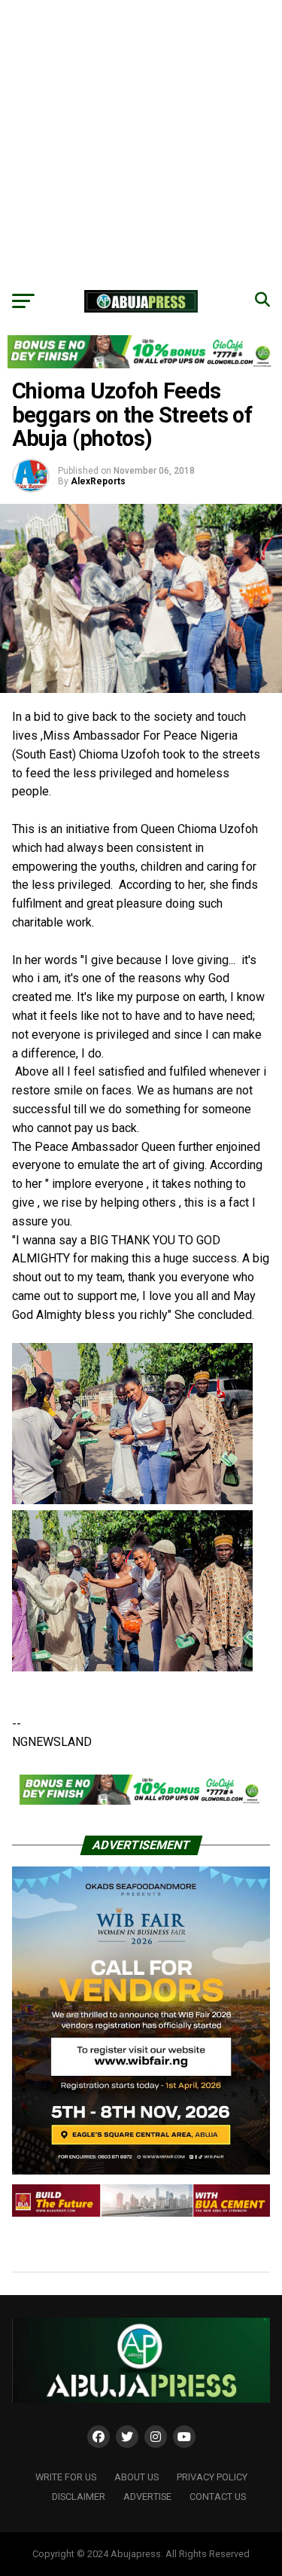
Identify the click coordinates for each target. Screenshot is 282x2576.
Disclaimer (79, 2497)
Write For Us (66, 2477)
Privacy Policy (212, 2477)
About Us (136, 2477)
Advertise (147, 2497)
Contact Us (218, 2497)
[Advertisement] (141, 141)
